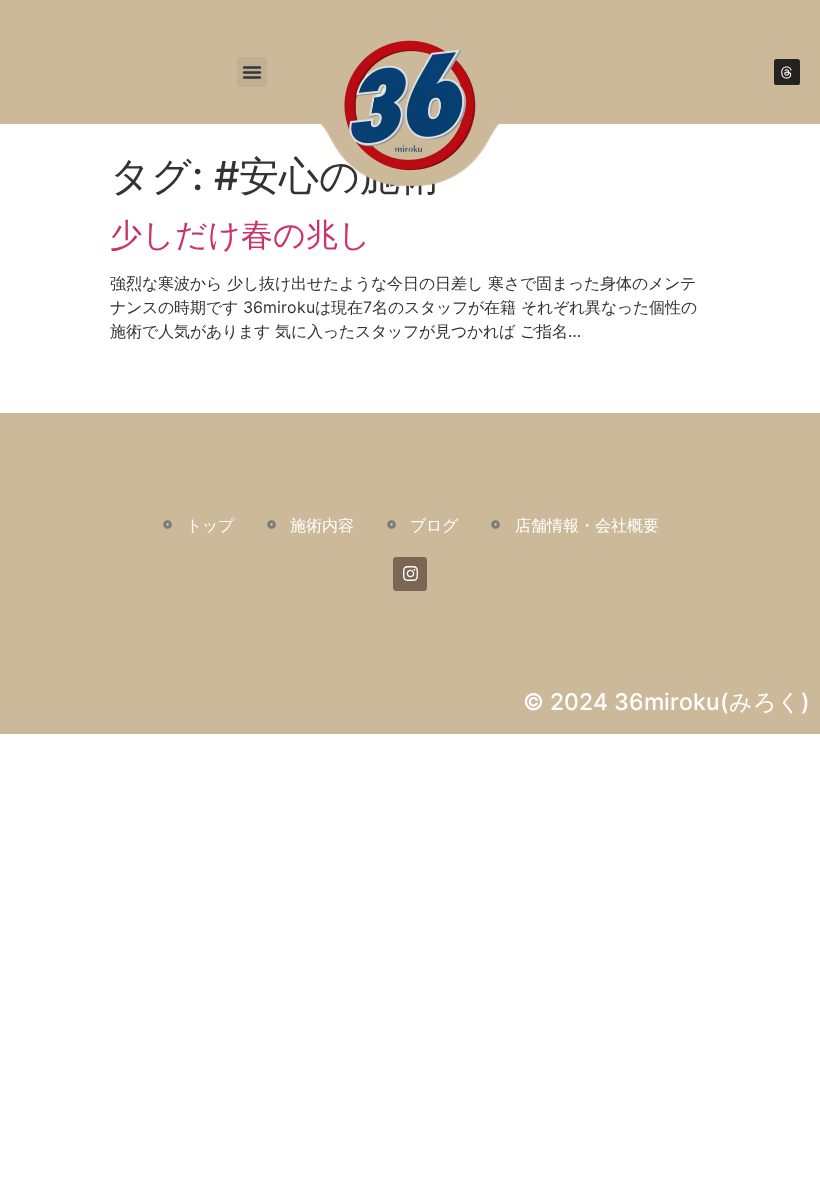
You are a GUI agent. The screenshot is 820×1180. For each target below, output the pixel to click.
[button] (252, 72)
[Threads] (787, 72)
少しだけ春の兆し (240, 234)
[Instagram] (410, 574)
